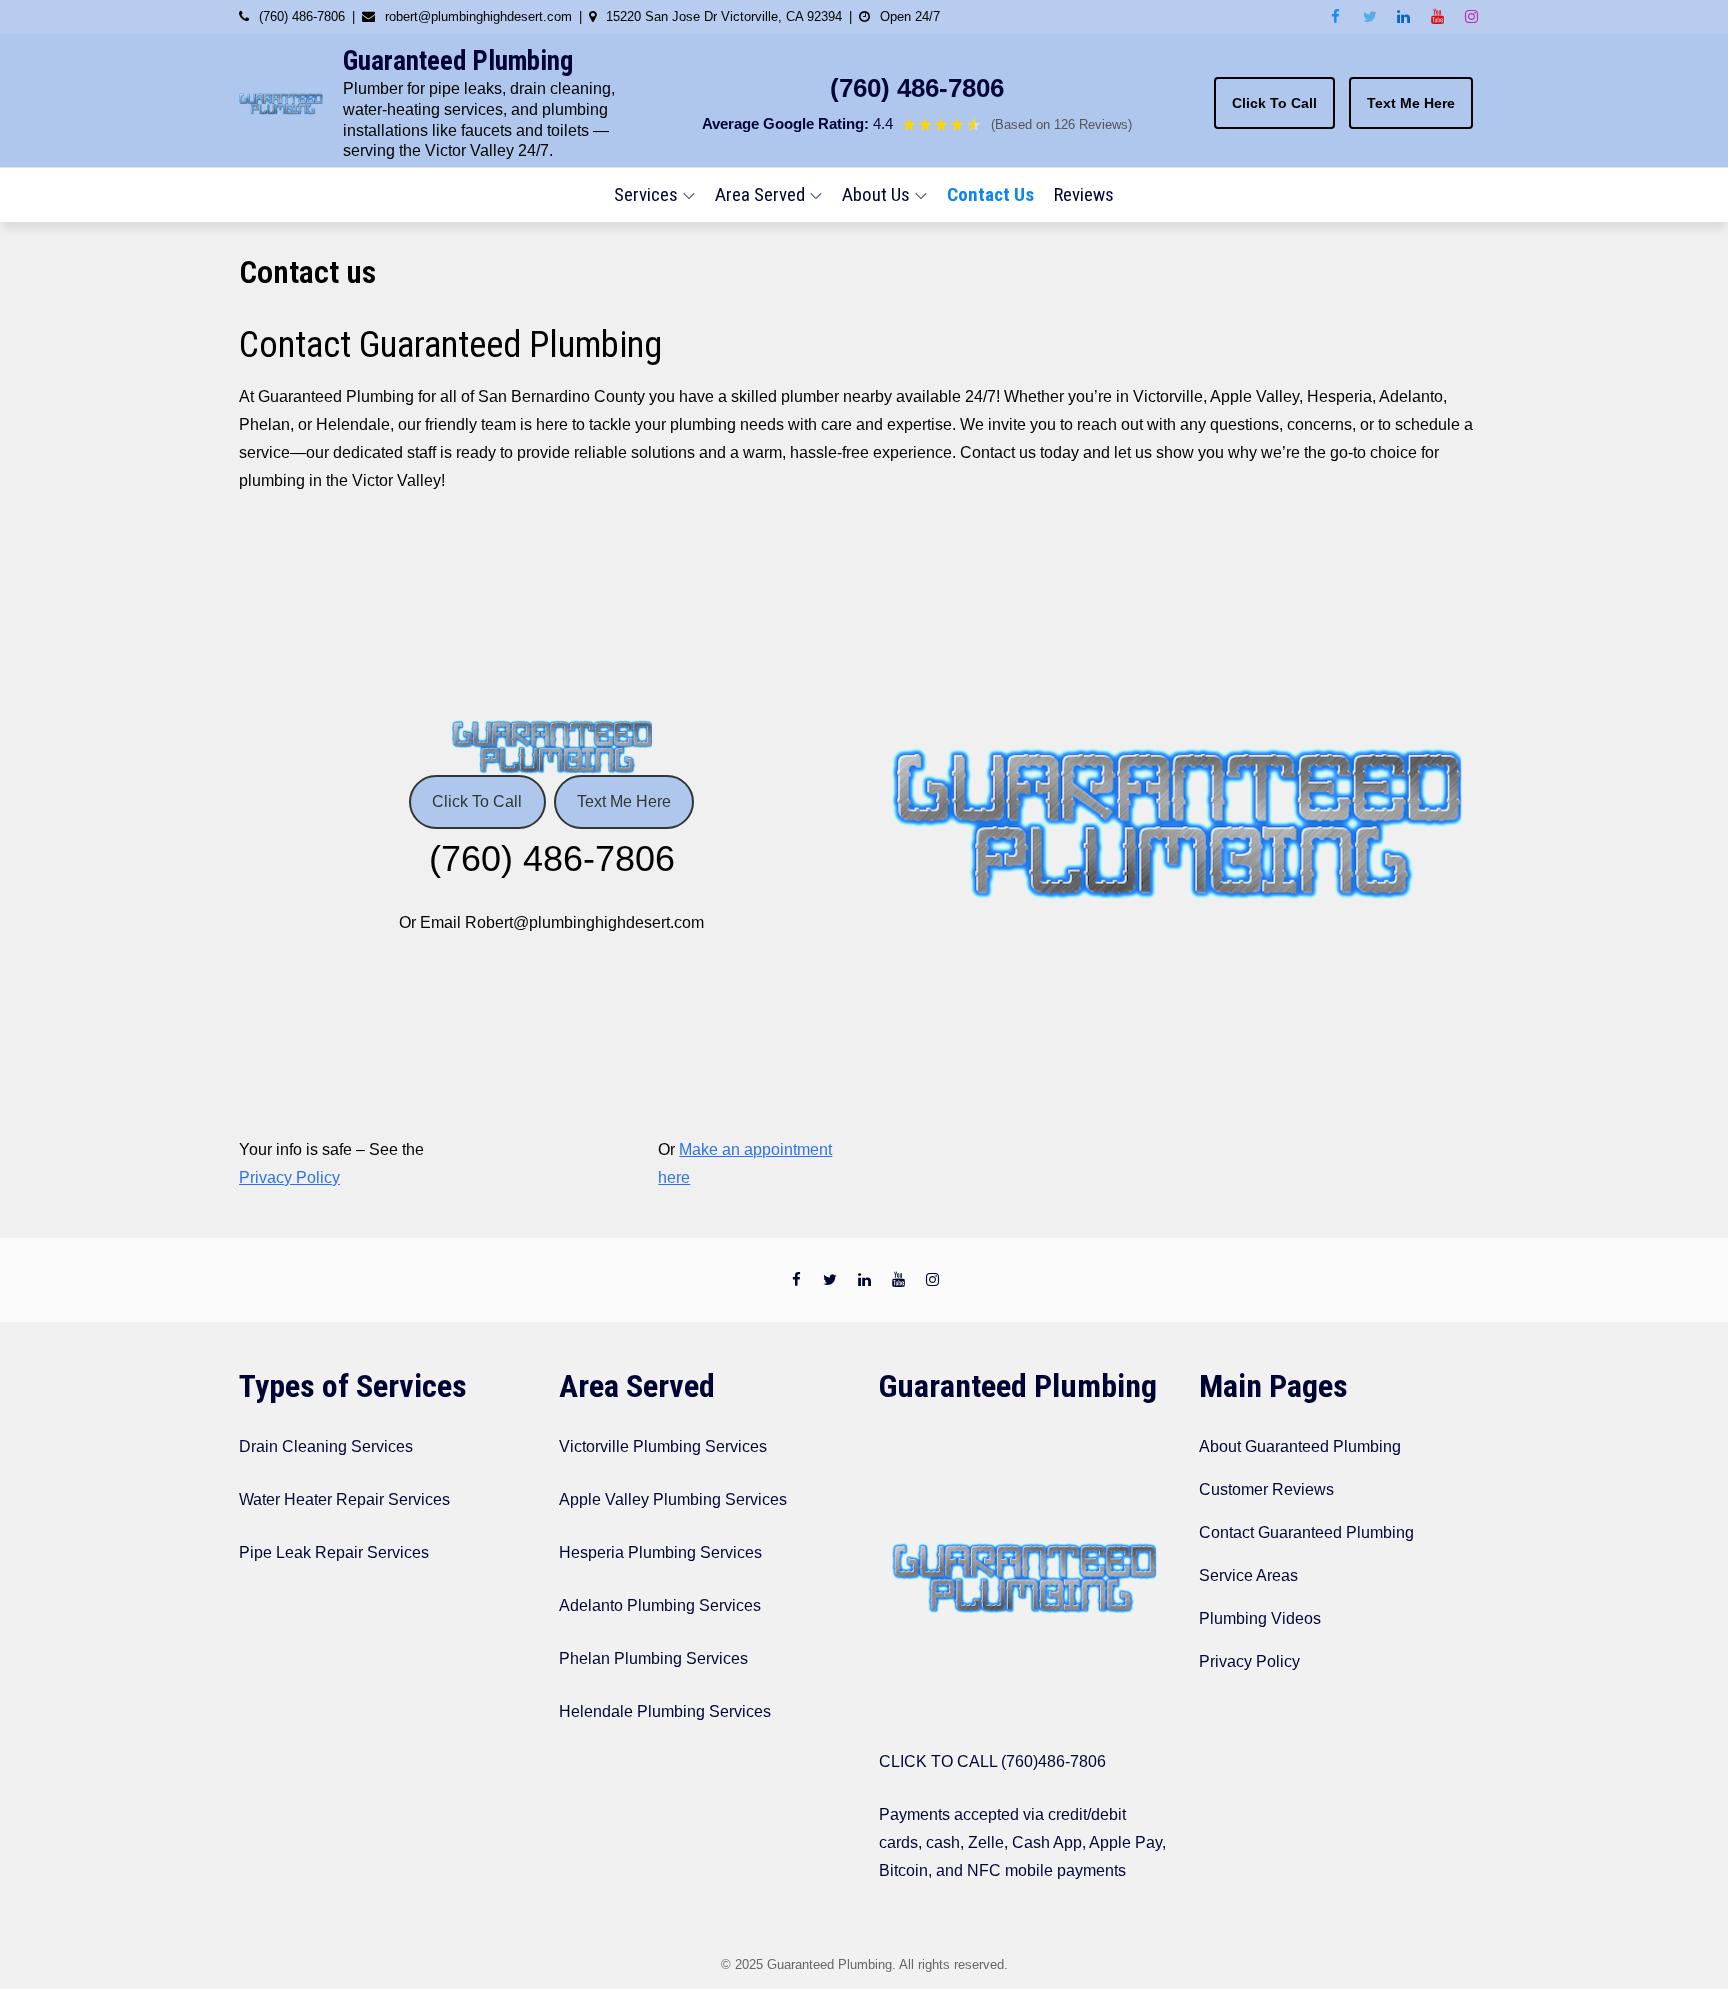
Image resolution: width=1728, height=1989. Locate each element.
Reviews (1084, 194)
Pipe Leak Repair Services (334, 1552)
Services (646, 194)
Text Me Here (1411, 103)
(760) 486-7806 (917, 88)
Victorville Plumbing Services (663, 1446)
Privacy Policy (289, 1177)
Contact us (990, 194)
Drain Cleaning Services (326, 1446)
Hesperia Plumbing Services (660, 1552)
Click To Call (1274, 103)
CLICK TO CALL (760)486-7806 (992, 1761)
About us (876, 194)
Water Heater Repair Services (344, 1499)
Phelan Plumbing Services (653, 1658)
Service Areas (1248, 1575)
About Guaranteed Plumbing (1300, 1446)
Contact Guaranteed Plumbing (1306, 1532)
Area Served (760, 194)
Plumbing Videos (1260, 1618)
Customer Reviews (1266, 1489)
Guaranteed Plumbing (458, 61)
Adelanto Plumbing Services (660, 1605)
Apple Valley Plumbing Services (673, 1499)
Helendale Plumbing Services (665, 1711)
